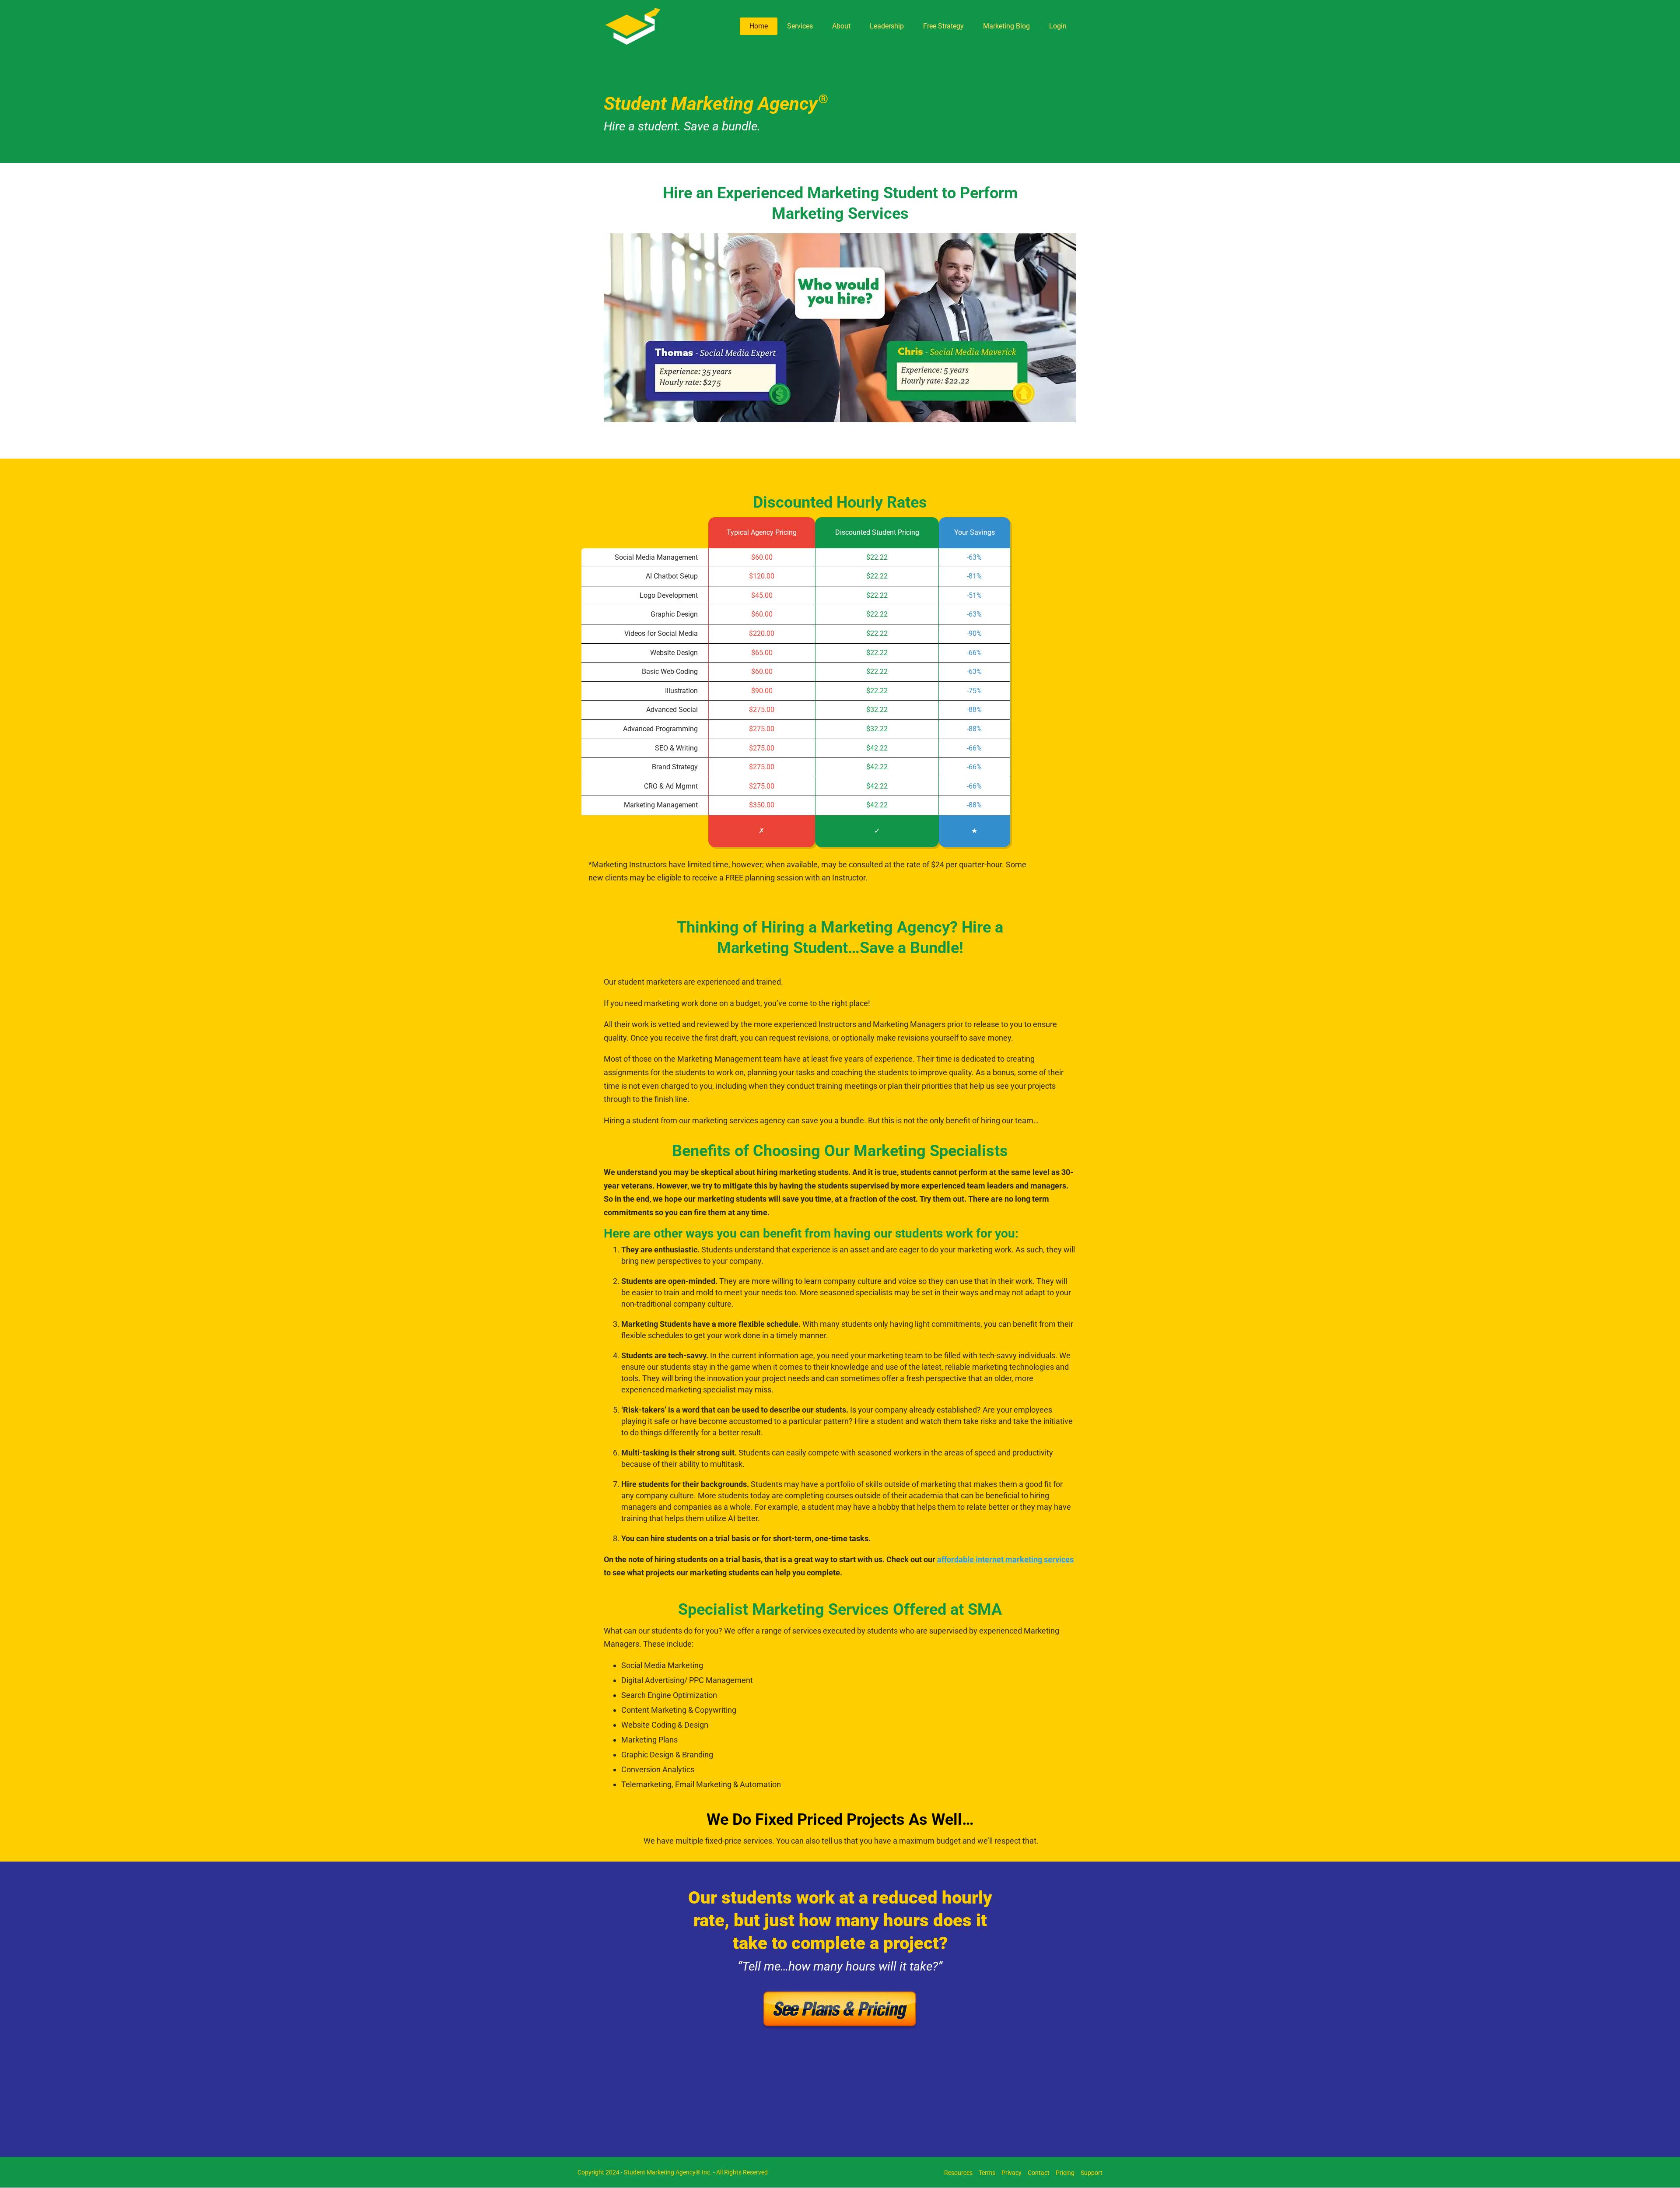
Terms (987, 2173)
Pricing (1065, 2173)
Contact (1039, 2173)
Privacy (1011, 2173)
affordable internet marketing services (1005, 1559)
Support (1092, 2173)
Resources (958, 2173)
